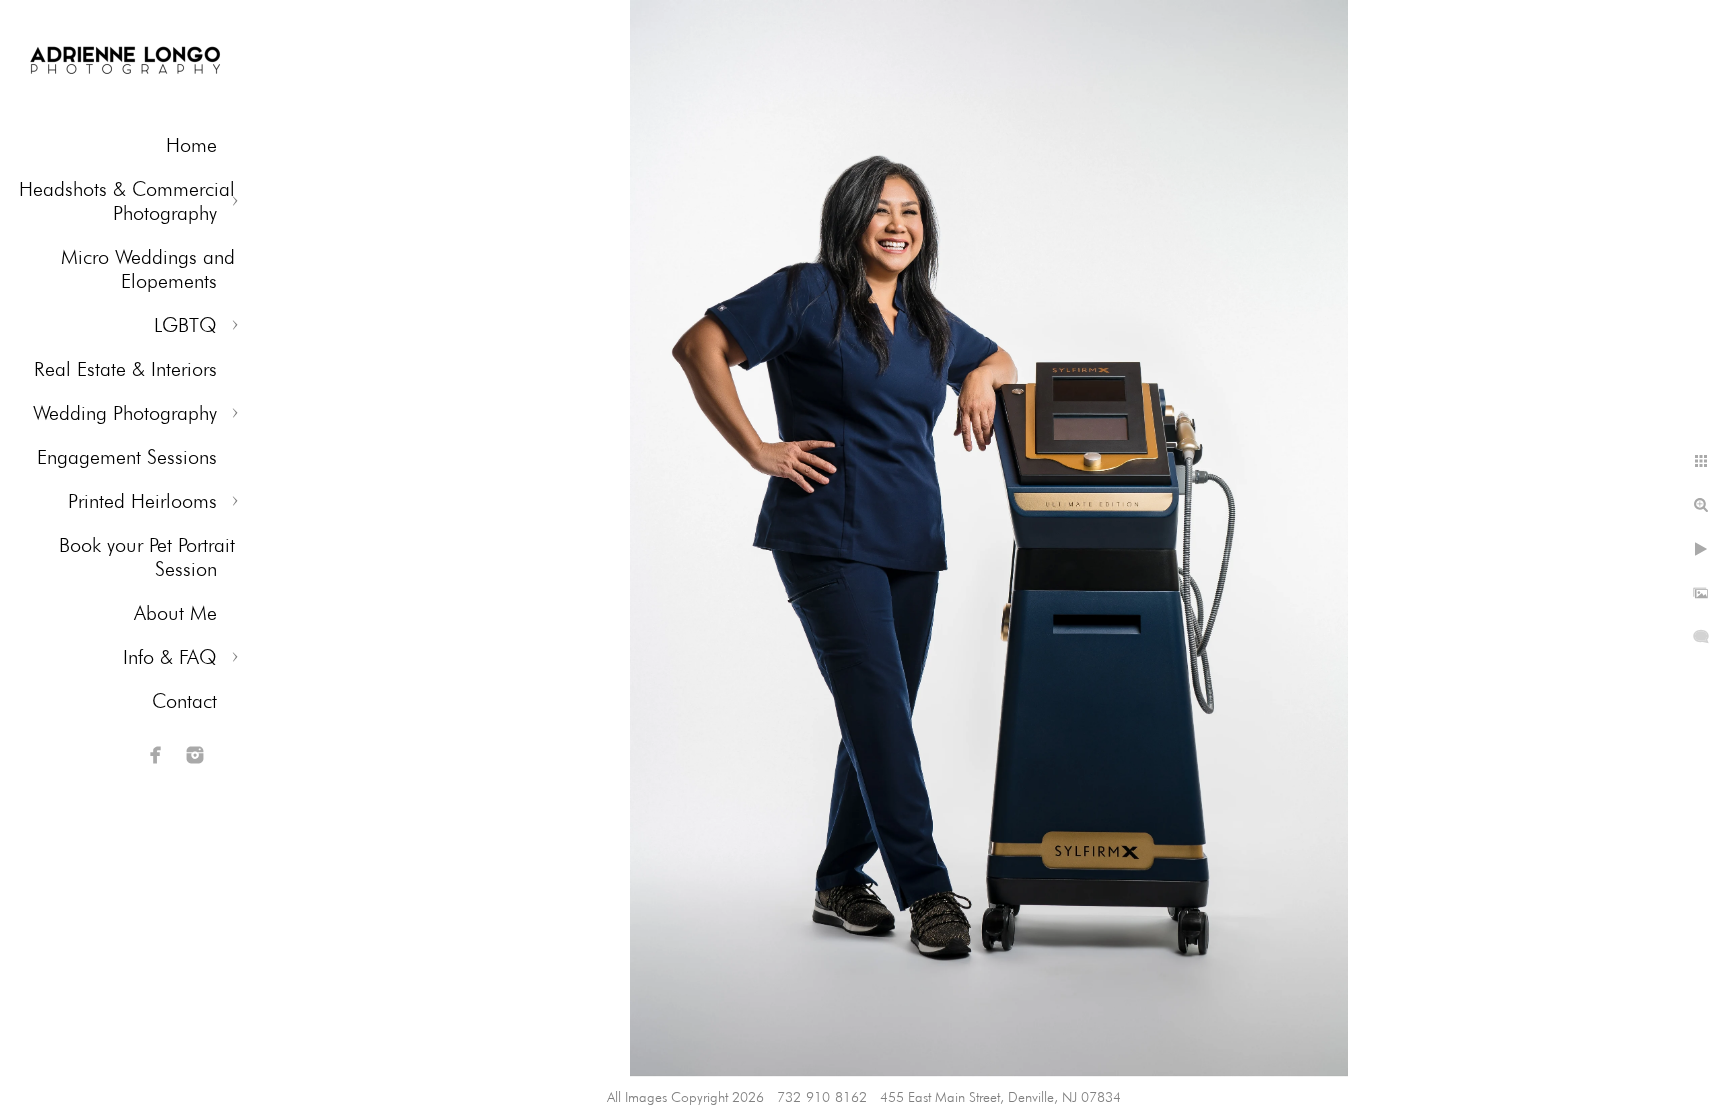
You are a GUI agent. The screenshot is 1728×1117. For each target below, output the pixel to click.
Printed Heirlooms (142, 501)
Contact (184, 701)
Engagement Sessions (127, 457)
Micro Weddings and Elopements (148, 269)
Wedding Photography (125, 413)
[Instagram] (195, 755)
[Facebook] (156, 755)
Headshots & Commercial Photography (127, 201)
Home (191, 145)
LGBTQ (185, 325)
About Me (175, 613)
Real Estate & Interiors (125, 369)
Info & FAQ (170, 657)
